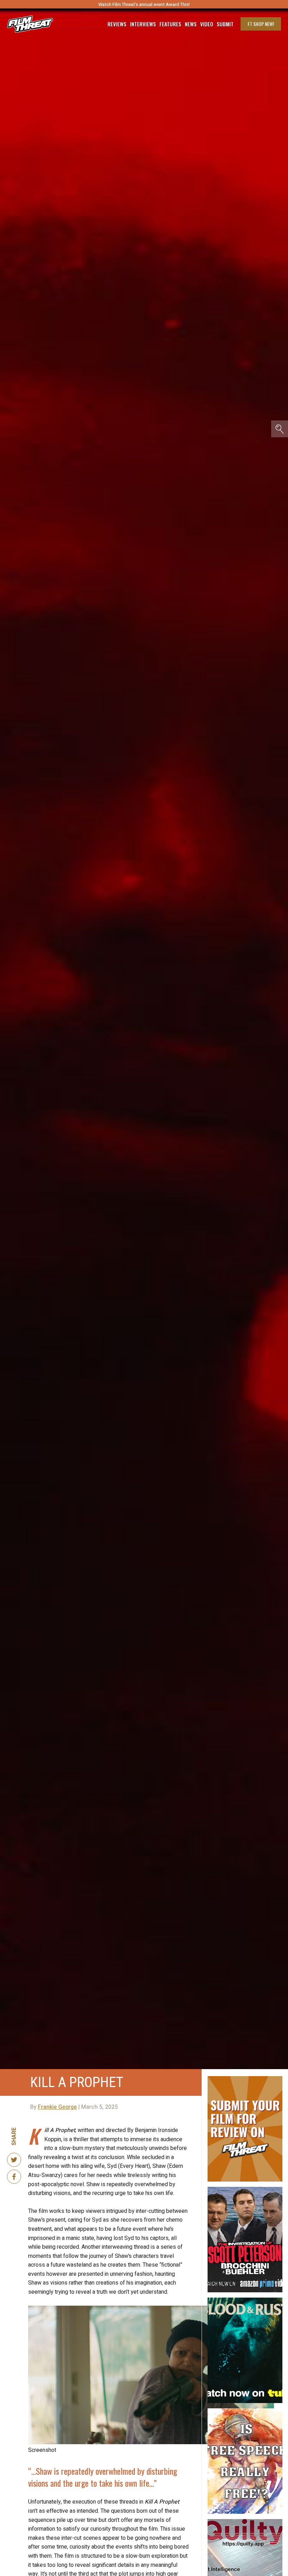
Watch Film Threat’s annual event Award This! (144, 4)
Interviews (143, 24)
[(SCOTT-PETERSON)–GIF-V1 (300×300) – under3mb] (245, 2190)
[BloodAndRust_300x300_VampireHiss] (245, 2300)
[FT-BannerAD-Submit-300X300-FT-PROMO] (245, 2079)
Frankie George (57, 2107)
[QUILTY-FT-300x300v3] (245, 2522)
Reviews (117, 24)
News (191, 24)
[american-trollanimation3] (245, 2411)
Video (207, 24)
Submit (225, 24)
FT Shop (261, 24)
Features (170, 24)
